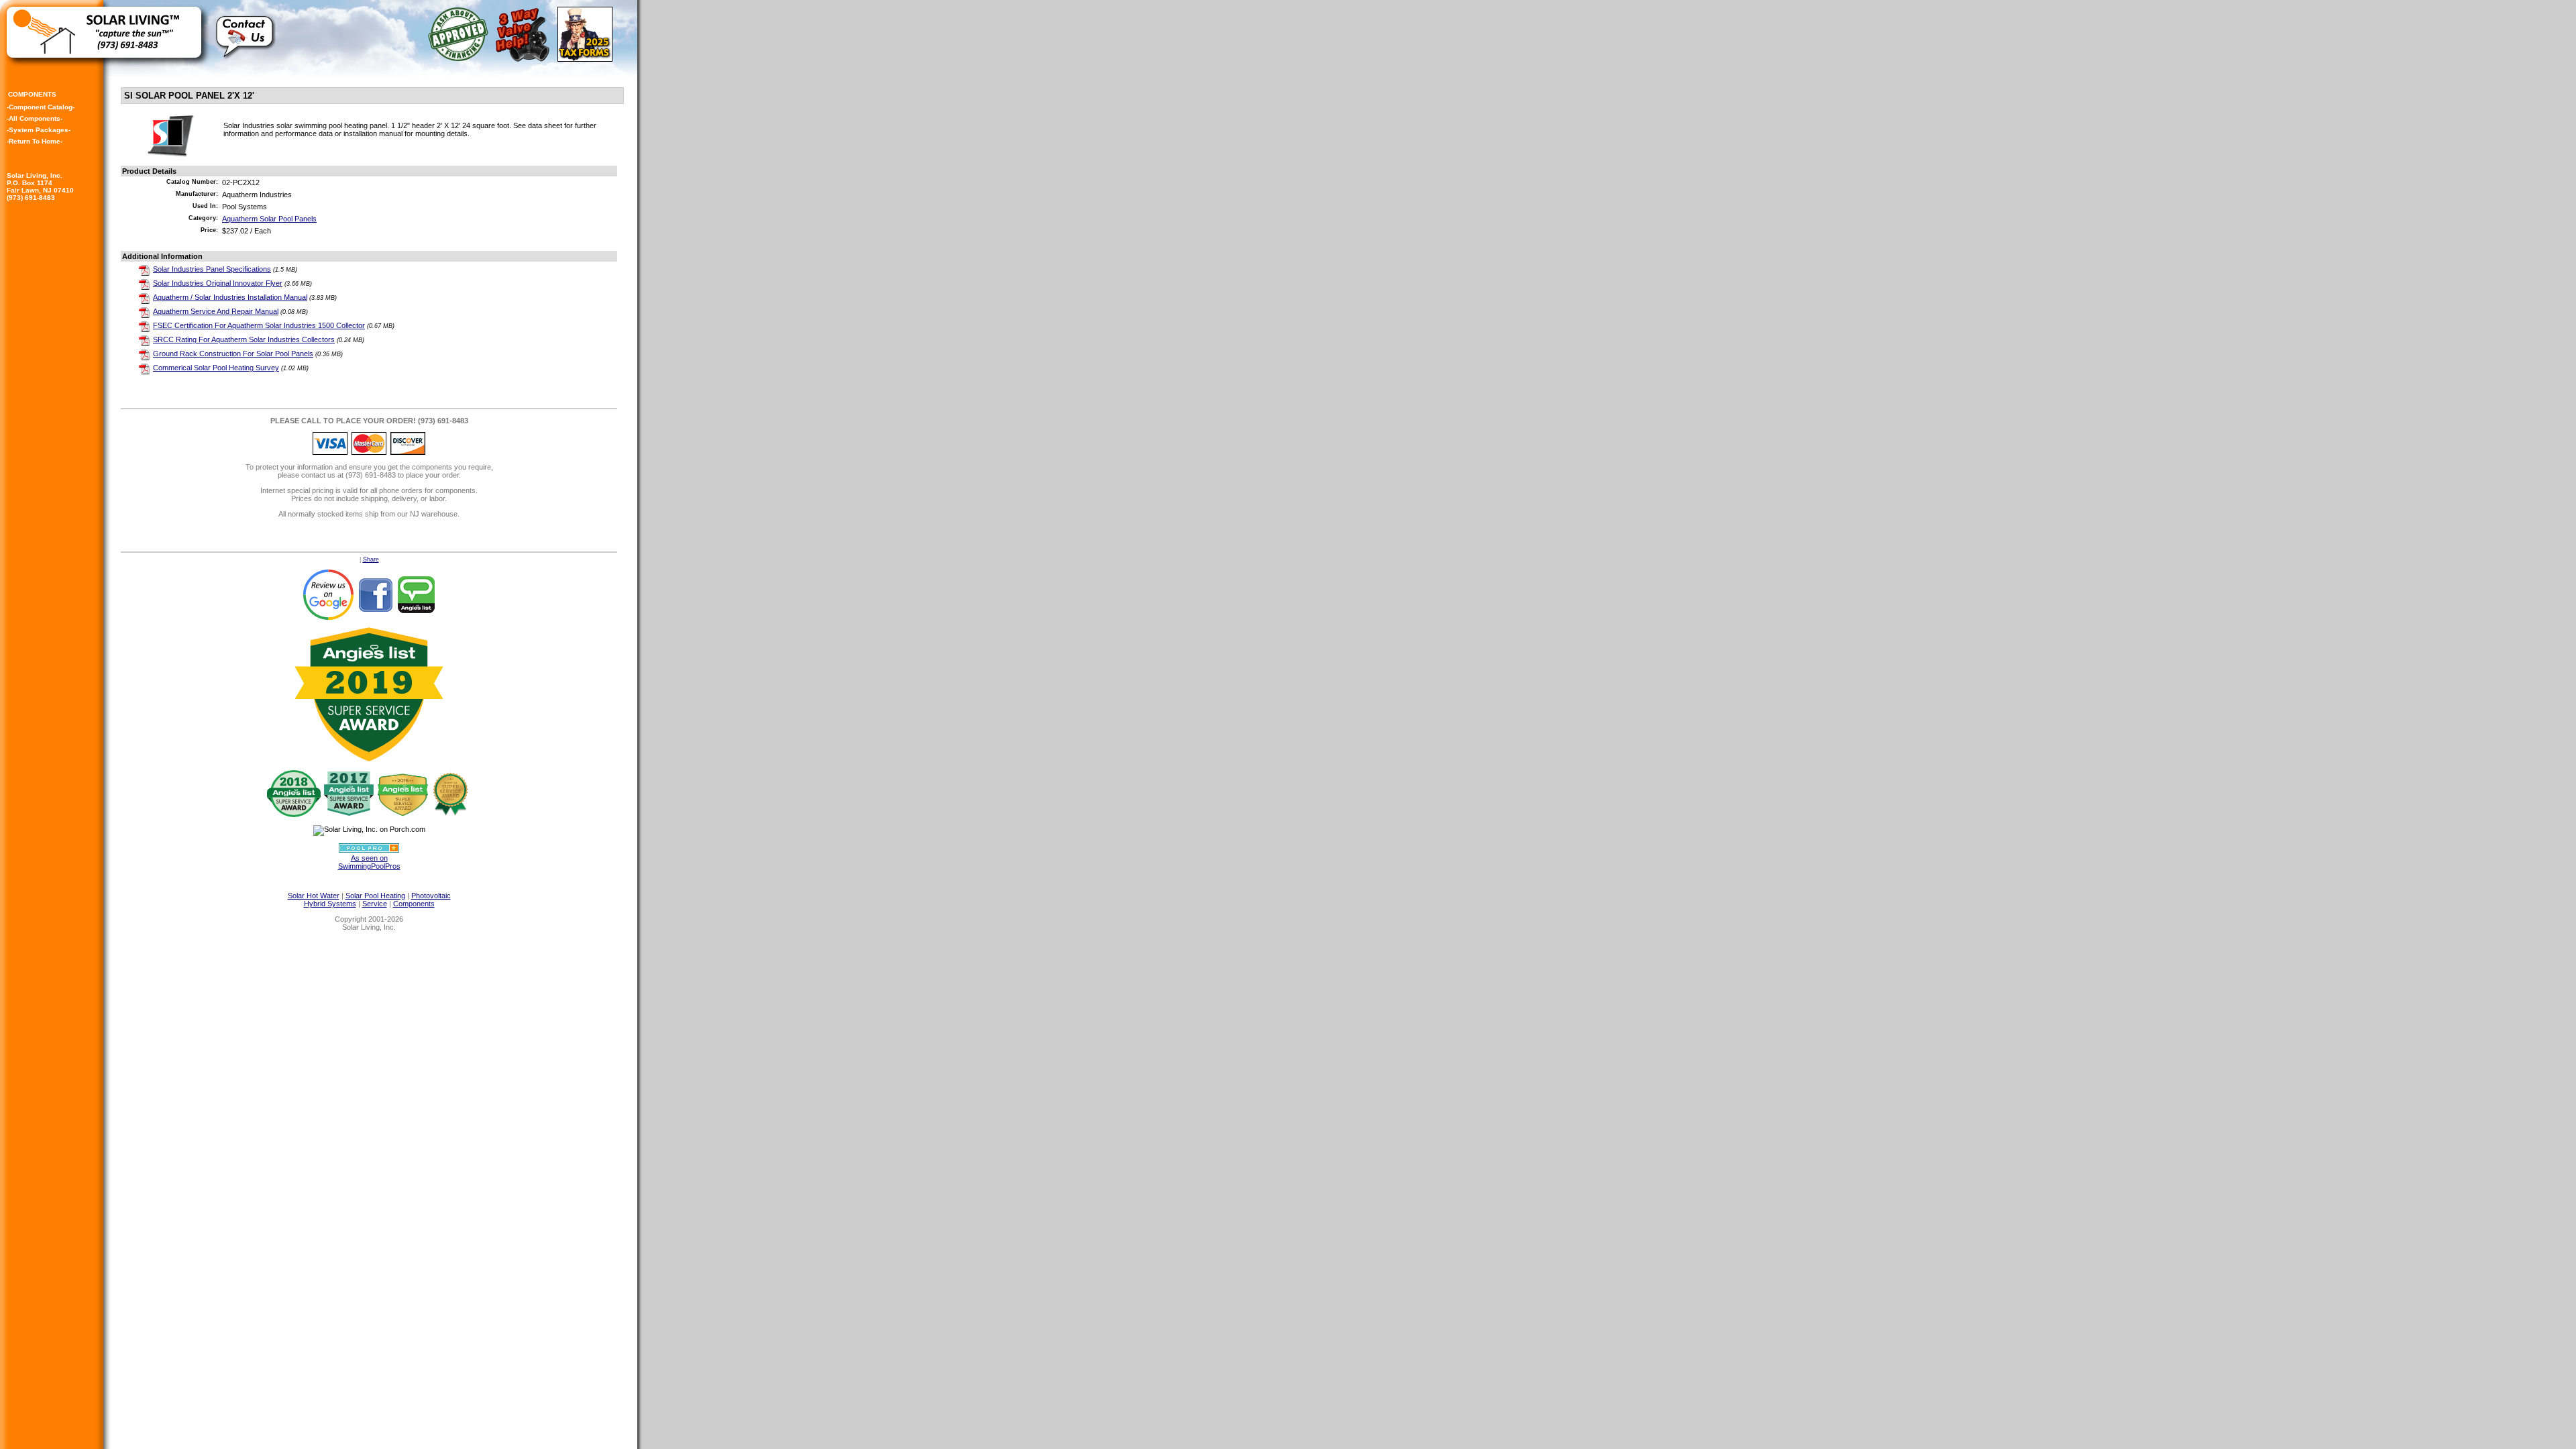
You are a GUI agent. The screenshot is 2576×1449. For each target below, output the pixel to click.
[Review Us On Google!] (328, 594)
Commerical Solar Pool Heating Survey (216, 368)
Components (414, 904)
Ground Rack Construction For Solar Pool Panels (233, 354)
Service (375, 904)
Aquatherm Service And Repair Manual (216, 311)
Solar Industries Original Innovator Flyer (218, 283)
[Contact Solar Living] (246, 64)
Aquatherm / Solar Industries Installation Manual (230, 297)
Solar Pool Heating (375, 896)
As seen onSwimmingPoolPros (369, 862)
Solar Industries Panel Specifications (212, 269)
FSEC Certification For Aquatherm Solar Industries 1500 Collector (259, 325)
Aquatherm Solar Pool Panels (269, 219)
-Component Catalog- (41, 107)
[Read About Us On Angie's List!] (417, 594)
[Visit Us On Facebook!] (375, 594)
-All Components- (35, 118)
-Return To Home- (35, 141)
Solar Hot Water (314, 896)
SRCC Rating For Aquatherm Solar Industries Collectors (244, 339)
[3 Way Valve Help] (525, 58)
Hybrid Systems (330, 904)
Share (371, 559)
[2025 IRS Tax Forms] (587, 58)
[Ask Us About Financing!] (461, 58)
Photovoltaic (431, 896)
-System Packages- (39, 130)
